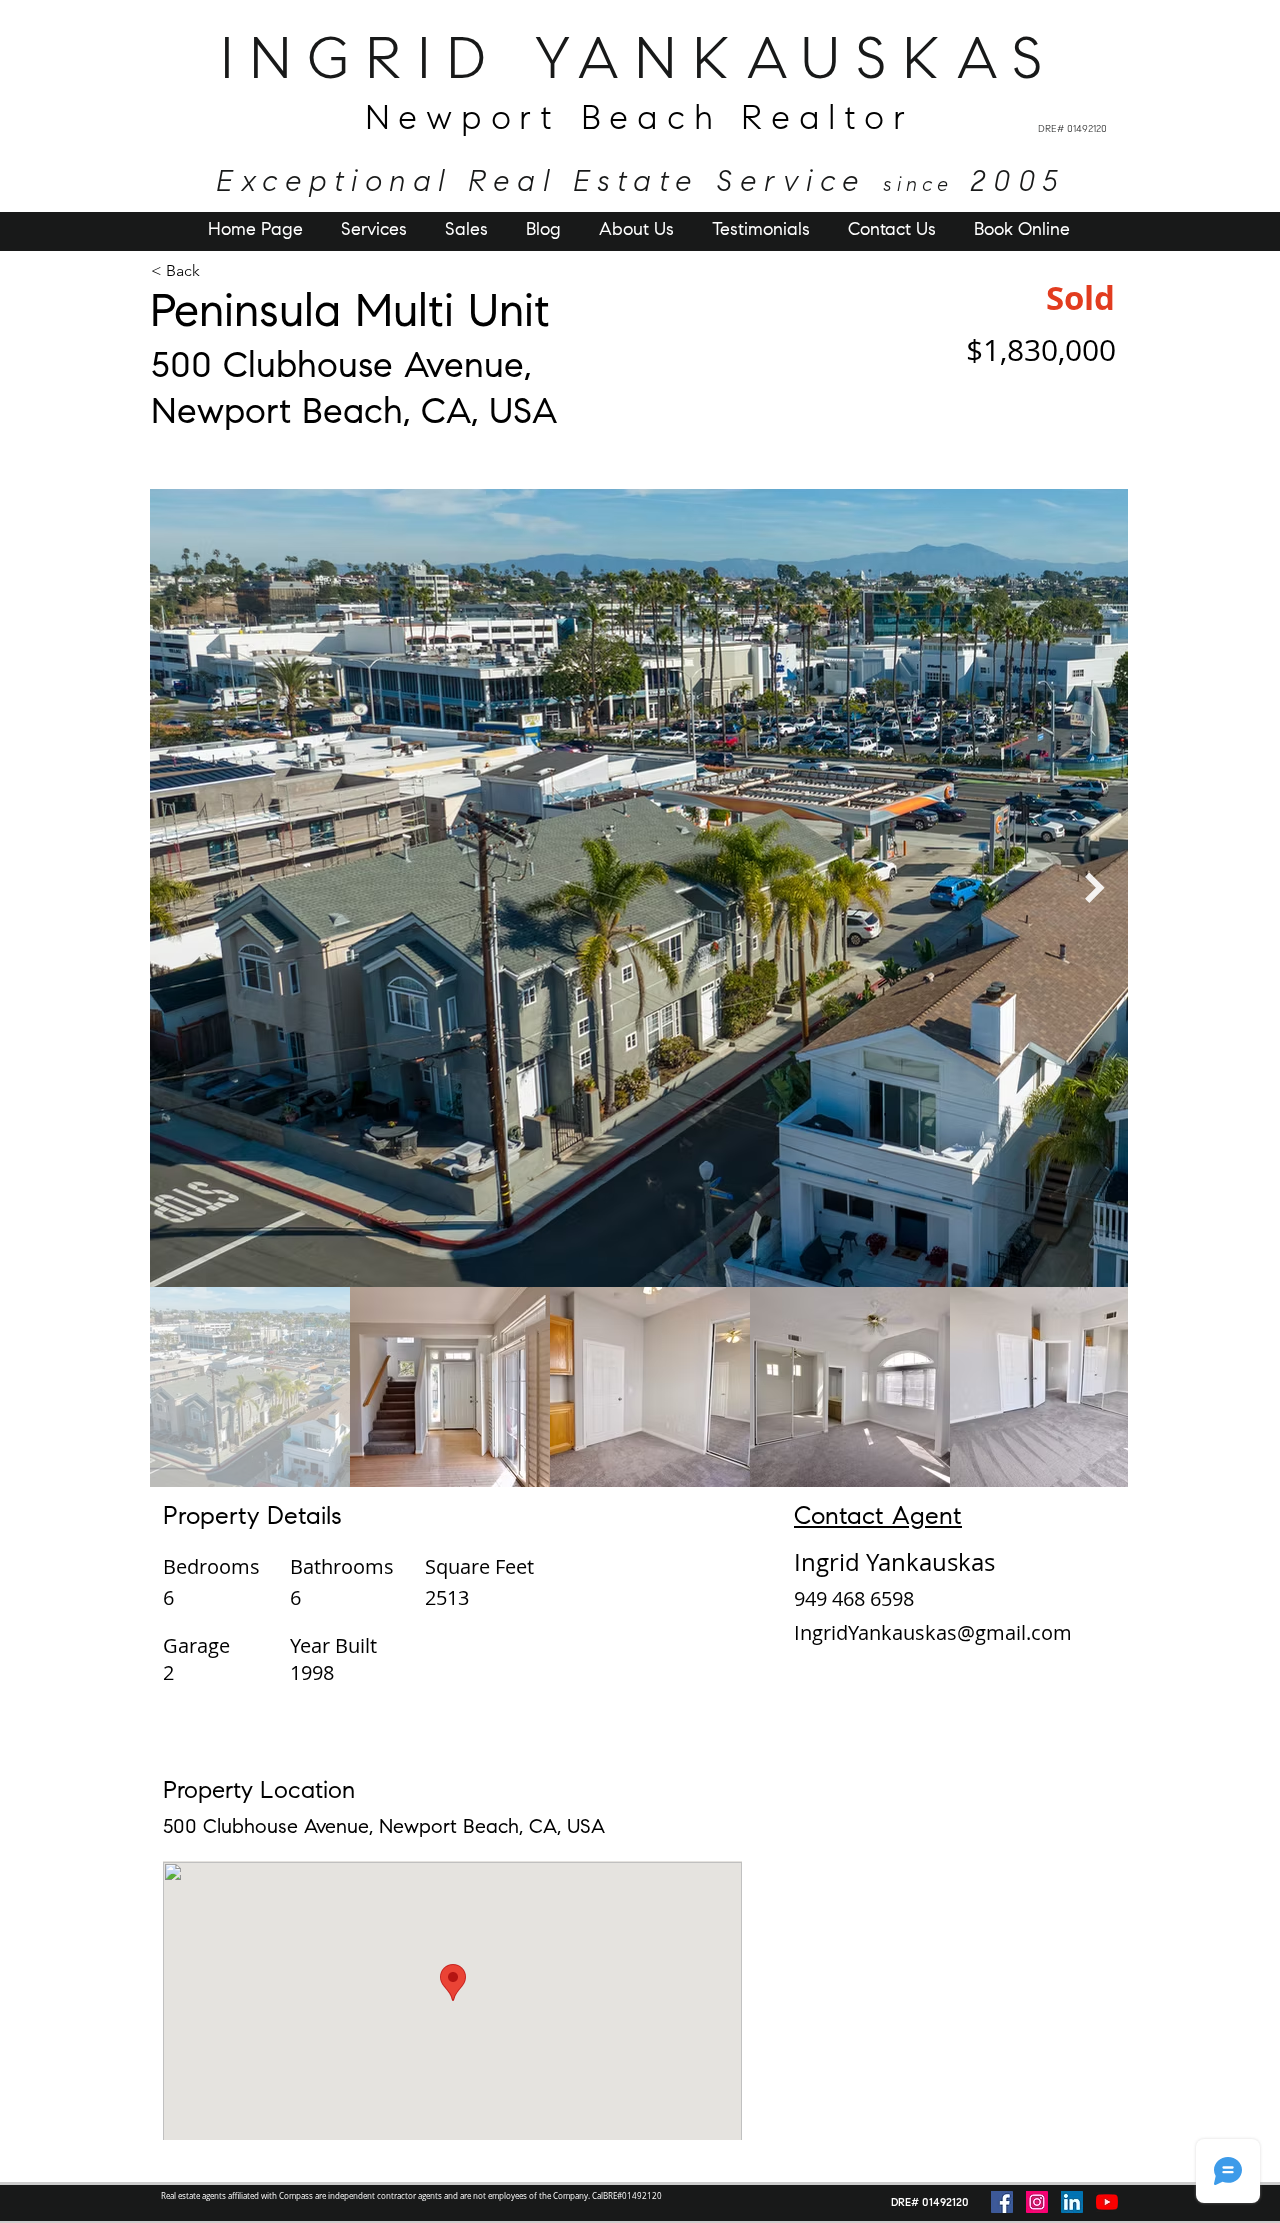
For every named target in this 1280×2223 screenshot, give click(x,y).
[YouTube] (1107, 2202)
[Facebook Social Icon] (1002, 2202)
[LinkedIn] (1072, 2202)
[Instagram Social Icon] (1037, 2202)
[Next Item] (1095, 888)
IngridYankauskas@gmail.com (933, 1632)
